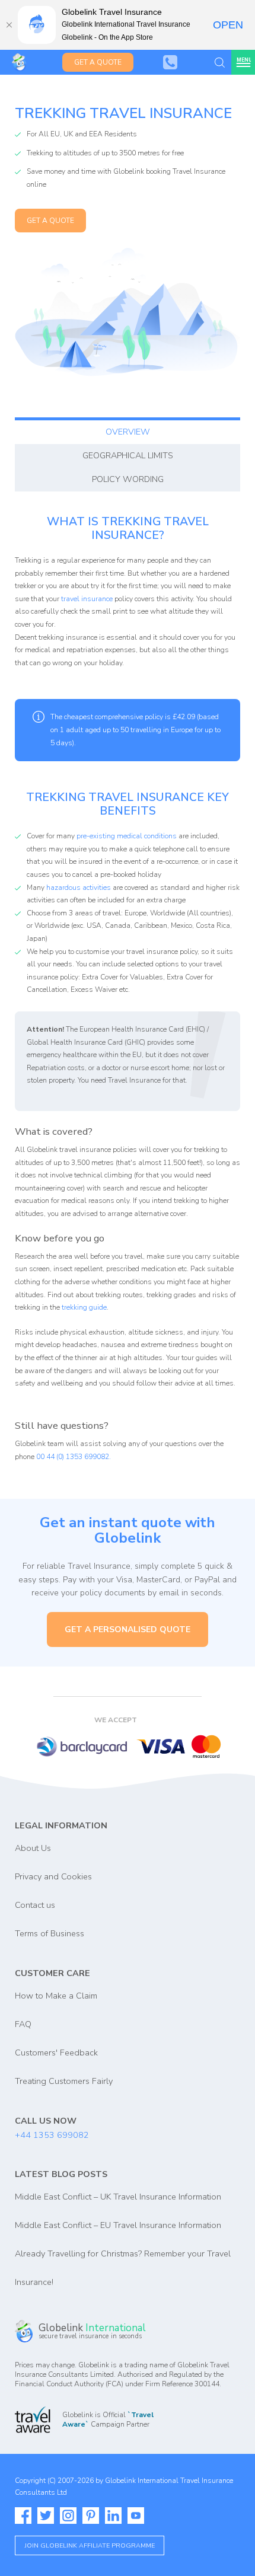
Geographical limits (128, 455)
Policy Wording (128, 479)
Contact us (35, 1905)
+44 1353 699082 (52, 2135)
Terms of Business (50, 1933)
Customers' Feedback (56, 2052)
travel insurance (87, 599)
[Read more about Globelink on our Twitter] (46, 2516)
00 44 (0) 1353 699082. (74, 1457)
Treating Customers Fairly (64, 2081)
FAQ (23, 2024)
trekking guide (84, 1307)
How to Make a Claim (56, 1996)
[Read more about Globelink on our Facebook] (23, 2516)
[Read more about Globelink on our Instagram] (68, 2516)
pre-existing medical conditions (127, 836)
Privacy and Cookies (53, 1876)
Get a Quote (98, 62)
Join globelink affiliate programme (90, 2545)
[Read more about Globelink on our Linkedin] (113, 2516)
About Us (33, 1848)
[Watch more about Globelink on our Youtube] (136, 2516)
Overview (128, 432)
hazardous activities (79, 888)
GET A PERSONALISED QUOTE (128, 1629)
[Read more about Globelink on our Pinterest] (91, 2516)
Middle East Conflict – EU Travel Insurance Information (118, 2225)
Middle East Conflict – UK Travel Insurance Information (118, 2197)
